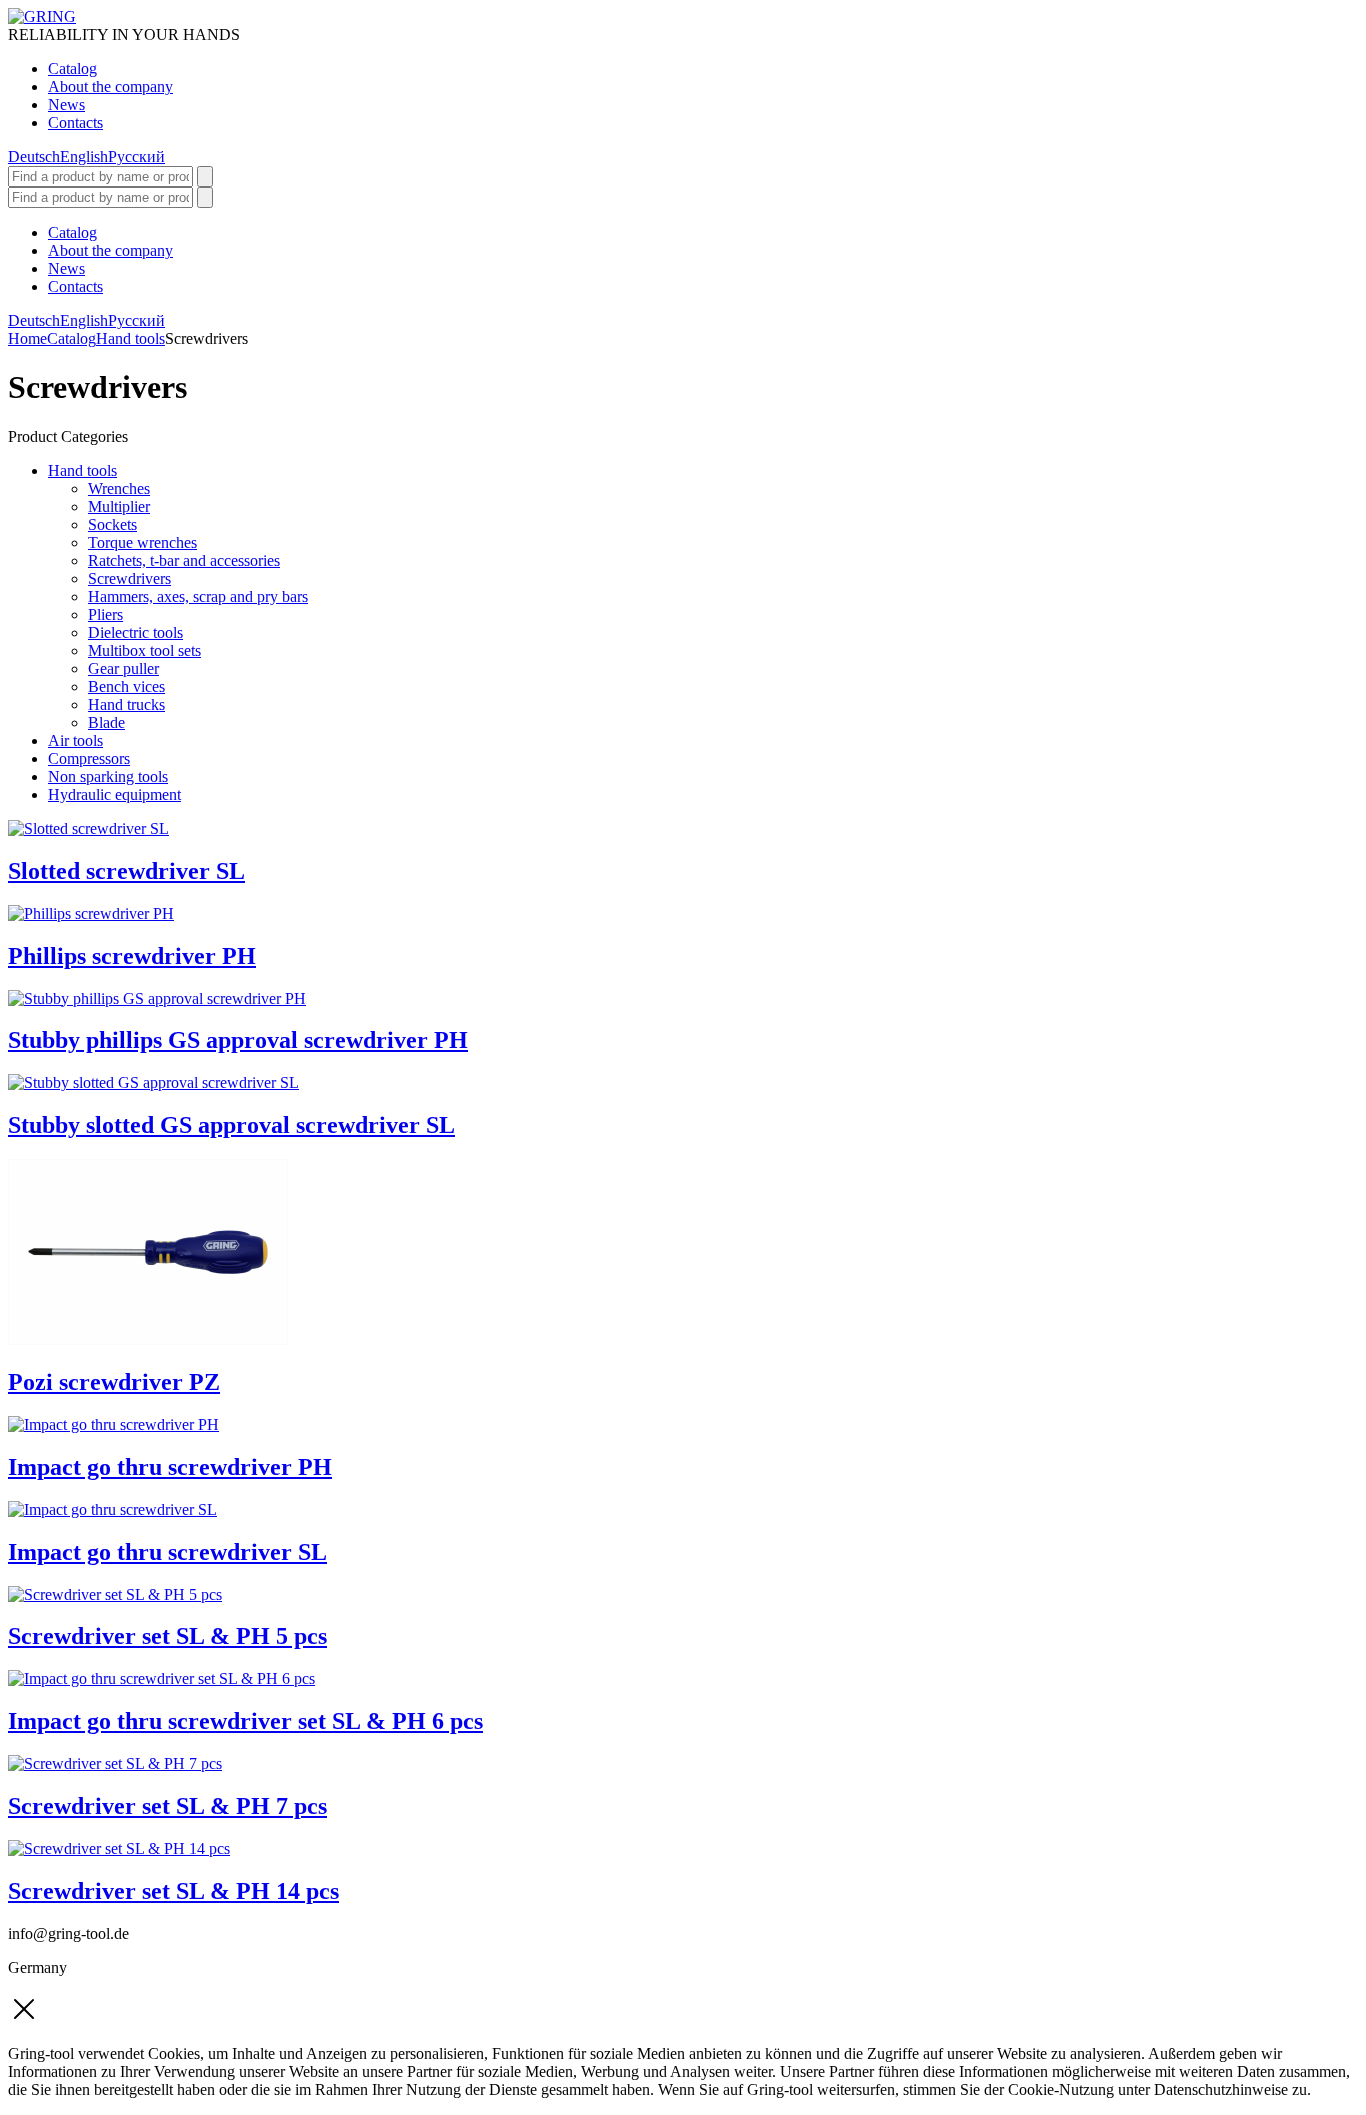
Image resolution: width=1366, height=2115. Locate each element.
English (84, 156)
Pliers (105, 614)
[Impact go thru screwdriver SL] (112, 1509)
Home (27, 338)
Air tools (75, 740)
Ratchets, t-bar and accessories (184, 560)
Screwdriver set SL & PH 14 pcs (173, 1891)
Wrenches (119, 488)
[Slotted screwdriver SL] (88, 828)
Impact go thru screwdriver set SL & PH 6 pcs (245, 1721)
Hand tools (130, 338)
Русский (136, 156)
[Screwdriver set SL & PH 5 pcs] (115, 1594)
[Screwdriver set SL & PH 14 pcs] (119, 1848)
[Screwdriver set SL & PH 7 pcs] (115, 1763)
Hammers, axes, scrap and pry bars (198, 596)
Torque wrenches (142, 542)
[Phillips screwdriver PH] (91, 913)
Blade (106, 722)
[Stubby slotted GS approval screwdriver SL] (153, 1082)
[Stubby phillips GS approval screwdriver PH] (157, 998)
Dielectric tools (135, 632)
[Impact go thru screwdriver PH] (113, 1424)
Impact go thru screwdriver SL (167, 1552)
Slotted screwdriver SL (126, 871)
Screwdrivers (129, 578)
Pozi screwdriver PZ (114, 1382)
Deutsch (34, 156)
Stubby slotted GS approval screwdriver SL (231, 1125)
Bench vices (126, 686)
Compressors (89, 758)
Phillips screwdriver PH (132, 956)
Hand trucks (126, 704)
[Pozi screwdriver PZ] (148, 1339)
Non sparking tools (108, 776)
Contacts (75, 122)
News (66, 104)
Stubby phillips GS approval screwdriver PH (238, 1040)
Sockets (112, 524)
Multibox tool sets (144, 650)
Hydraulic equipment (114, 794)
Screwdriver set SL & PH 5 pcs (167, 1636)
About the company (110, 86)
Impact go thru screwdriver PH (170, 1467)
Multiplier (119, 506)
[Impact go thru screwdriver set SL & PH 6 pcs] (161, 1678)
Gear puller (123, 668)
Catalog (72, 68)
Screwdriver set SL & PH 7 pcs (167, 1806)
